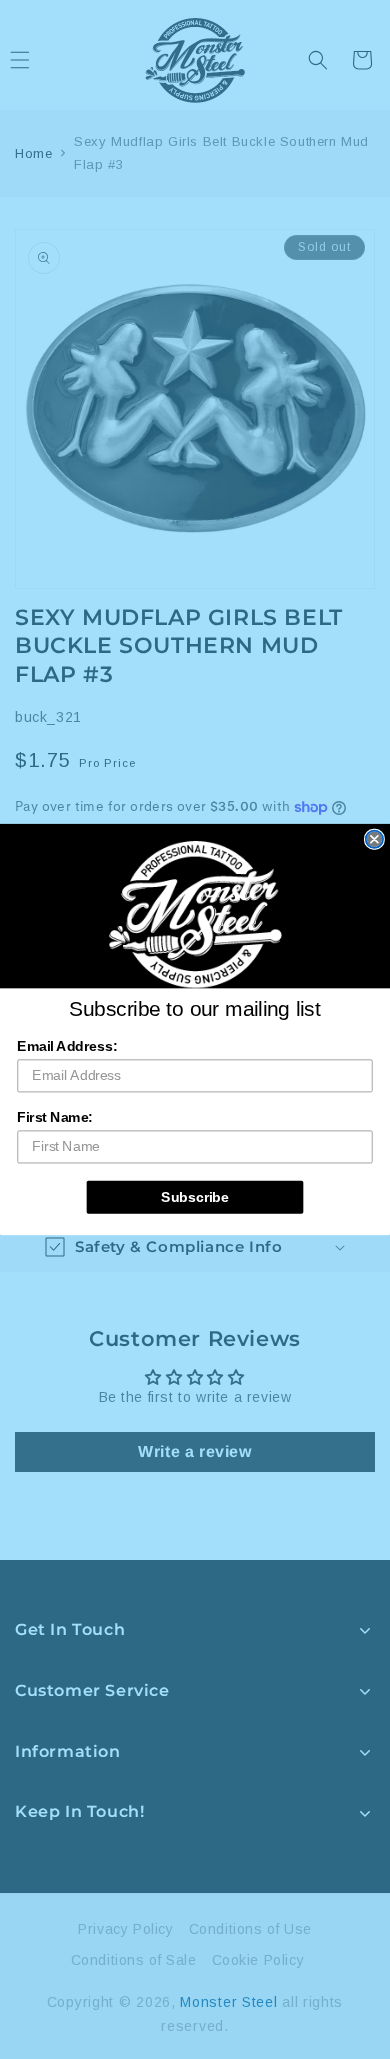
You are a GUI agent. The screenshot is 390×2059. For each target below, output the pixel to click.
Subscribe (195, 1196)
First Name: (54, 1117)
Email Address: (67, 1046)
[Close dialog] (374, 839)
